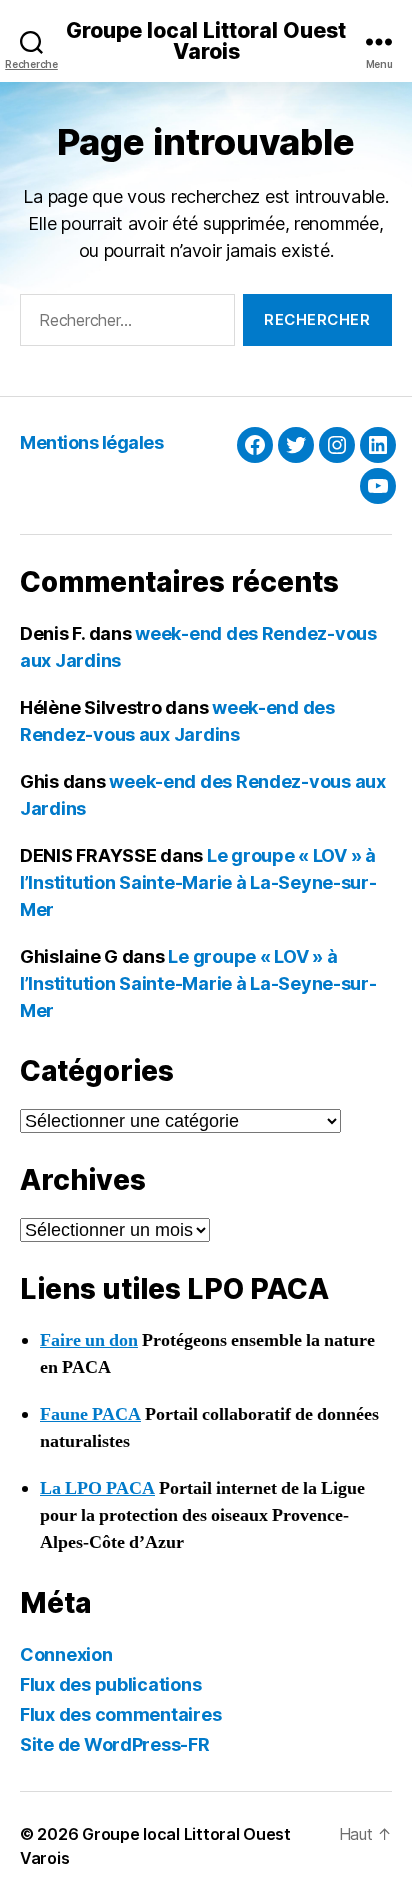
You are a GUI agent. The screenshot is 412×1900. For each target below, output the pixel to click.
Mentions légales (91, 442)
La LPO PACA (97, 1488)
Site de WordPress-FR (115, 1744)
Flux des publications (110, 1684)
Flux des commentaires (120, 1714)
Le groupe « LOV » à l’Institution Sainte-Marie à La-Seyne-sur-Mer (198, 882)
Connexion (66, 1654)
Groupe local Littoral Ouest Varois (206, 41)
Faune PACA (90, 1414)
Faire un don (89, 1340)
